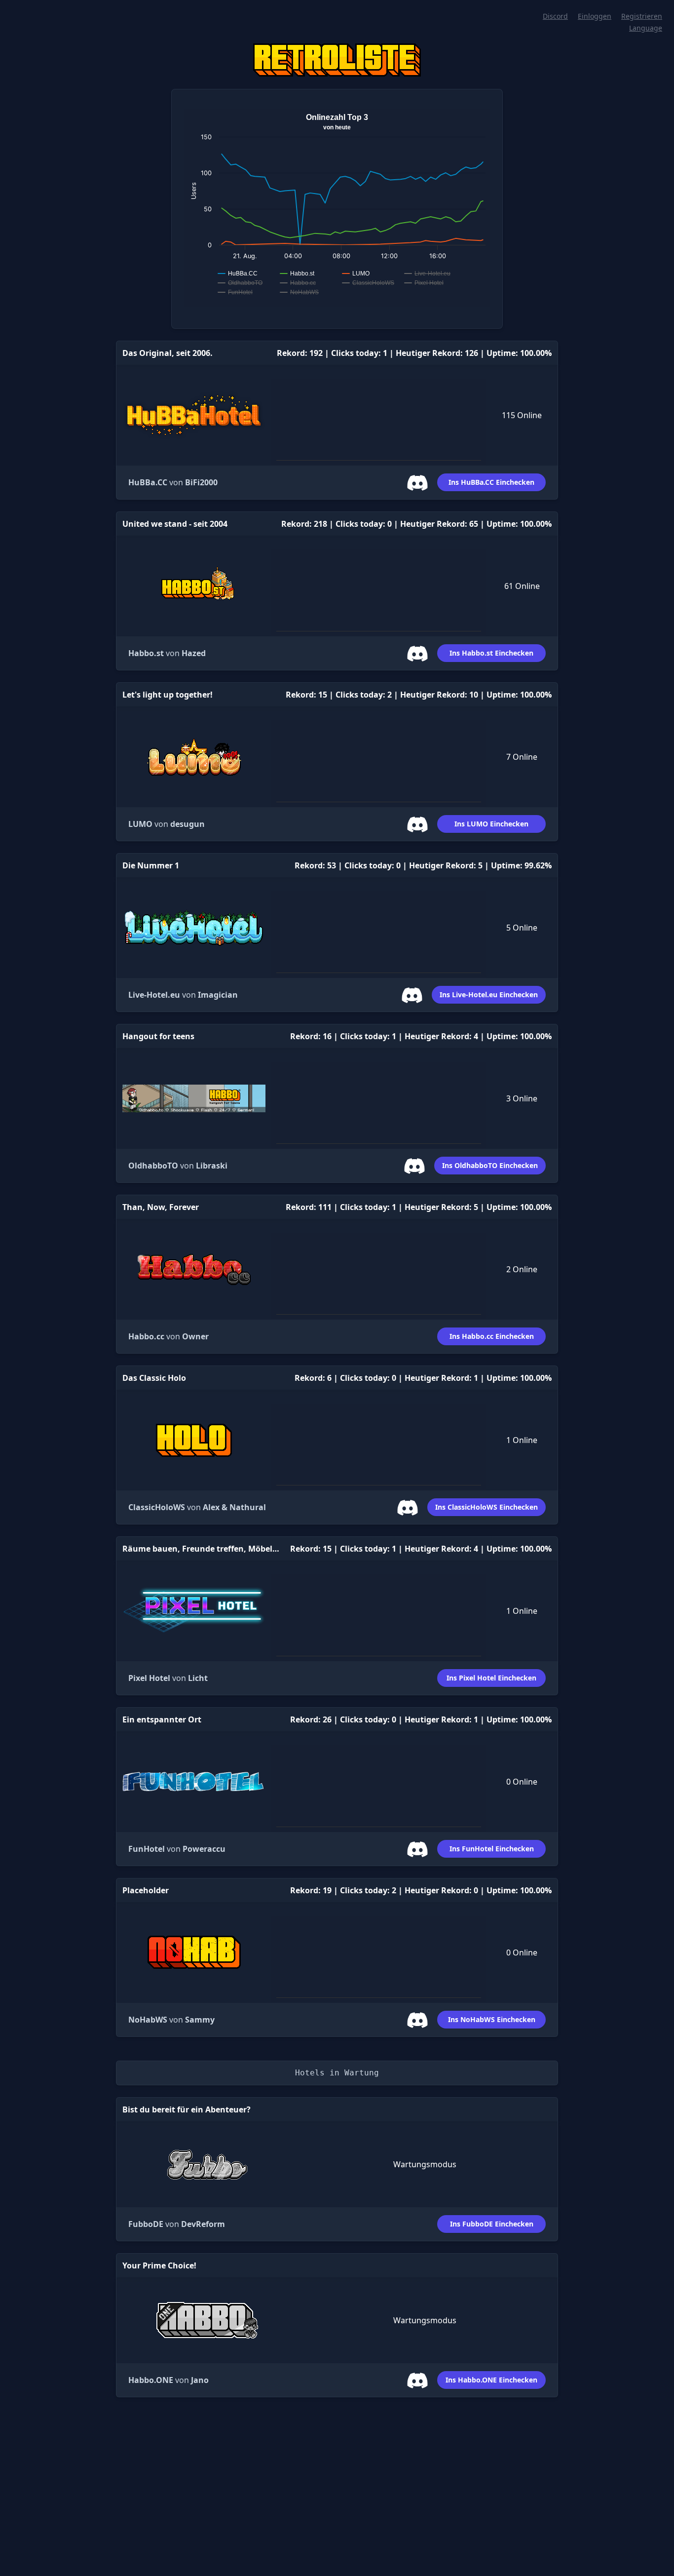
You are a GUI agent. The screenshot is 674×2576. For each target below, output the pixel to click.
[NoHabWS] (194, 1952)
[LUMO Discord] (421, 823)
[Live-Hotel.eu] (194, 928)
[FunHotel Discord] (421, 1848)
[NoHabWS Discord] (421, 2019)
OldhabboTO (153, 1166)
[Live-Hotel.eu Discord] (416, 994)
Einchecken (491, 482)
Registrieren (642, 16)
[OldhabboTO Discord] (418, 1165)
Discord (555, 16)
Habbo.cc (146, 1336)
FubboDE (146, 2224)
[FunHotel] (194, 1782)
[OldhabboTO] (194, 1099)
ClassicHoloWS (157, 1507)
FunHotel (147, 1849)
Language (646, 28)
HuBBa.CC (148, 482)
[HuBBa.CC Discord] (421, 482)
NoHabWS (148, 2020)
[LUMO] (194, 757)
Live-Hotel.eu (154, 995)
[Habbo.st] (194, 586)
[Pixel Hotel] (194, 1611)
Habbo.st (146, 653)
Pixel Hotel (149, 1678)
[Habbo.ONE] (207, 2320)
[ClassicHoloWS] (194, 1440)
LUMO (140, 824)
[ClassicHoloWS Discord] (412, 1507)
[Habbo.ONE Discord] (421, 2380)
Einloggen (595, 16)
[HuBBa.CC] (194, 415)
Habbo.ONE (151, 2380)
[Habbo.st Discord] (421, 653)
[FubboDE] (207, 2165)
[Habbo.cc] (194, 1269)
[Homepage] (337, 60)
